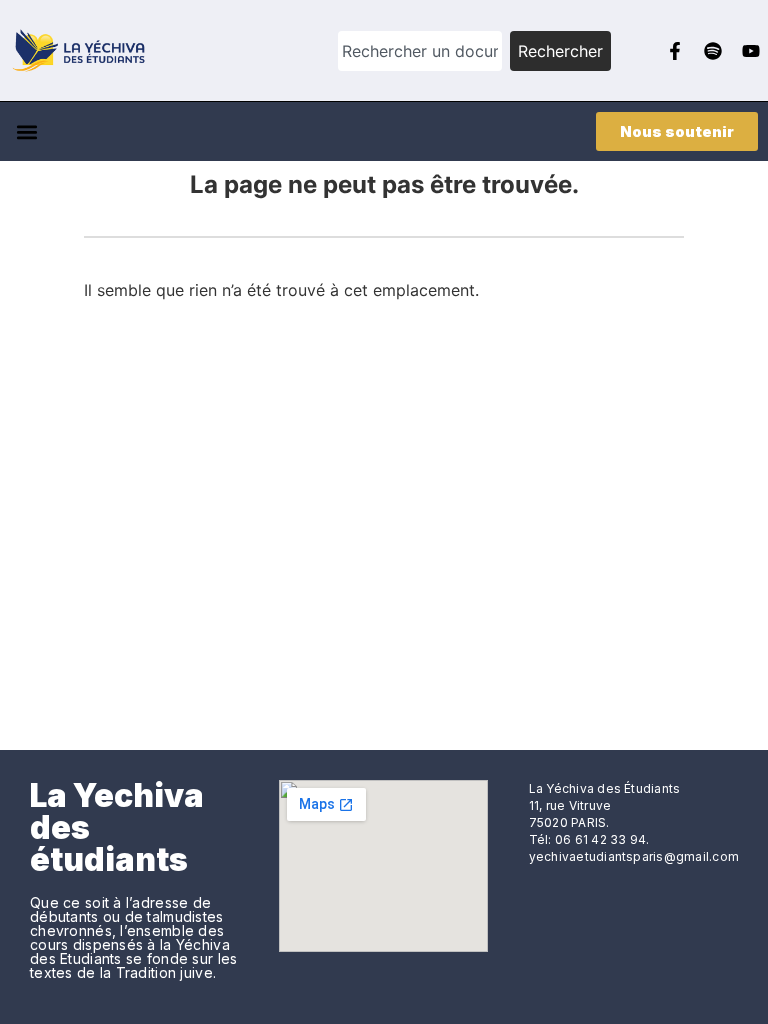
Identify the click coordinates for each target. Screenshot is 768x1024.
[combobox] (420, 51)
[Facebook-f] (675, 51)
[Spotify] (713, 51)
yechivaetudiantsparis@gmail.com (634, 856)
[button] (26, 131)
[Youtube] (751, 51)
